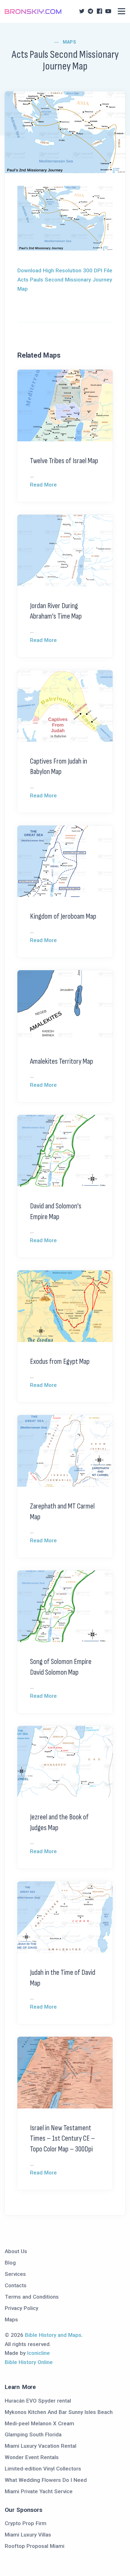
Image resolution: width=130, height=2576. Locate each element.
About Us (16, 2251)
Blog (10, 2263)
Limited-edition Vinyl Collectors (43, 2469)
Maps (70, 42)
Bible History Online (29, 2362)
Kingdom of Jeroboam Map (63, 916)
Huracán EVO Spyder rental (38, 2401)
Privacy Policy (21, 2308)
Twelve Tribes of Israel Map (64, 461)
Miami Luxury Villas (28, 2535)
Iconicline (38, 2353)
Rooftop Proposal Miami (35, 2546)
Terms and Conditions (32, 2297)
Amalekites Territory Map (62, 1061)
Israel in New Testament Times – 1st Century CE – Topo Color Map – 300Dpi (62, 2138)
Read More (43, 485)
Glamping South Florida (33, 2434)
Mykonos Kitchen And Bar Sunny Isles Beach (59, 2412)
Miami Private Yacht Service (39, 2491)
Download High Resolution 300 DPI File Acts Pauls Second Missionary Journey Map (65, 280)
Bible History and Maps (53, 2335)
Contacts (16, 2285)
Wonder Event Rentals (32, 2457)
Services (15, 2274)
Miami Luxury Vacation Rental (41, 2446)
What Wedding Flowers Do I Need (46, 2480)
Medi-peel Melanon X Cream (39, 2423)
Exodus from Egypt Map (60, 1361)
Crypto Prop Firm (26, 2523)
